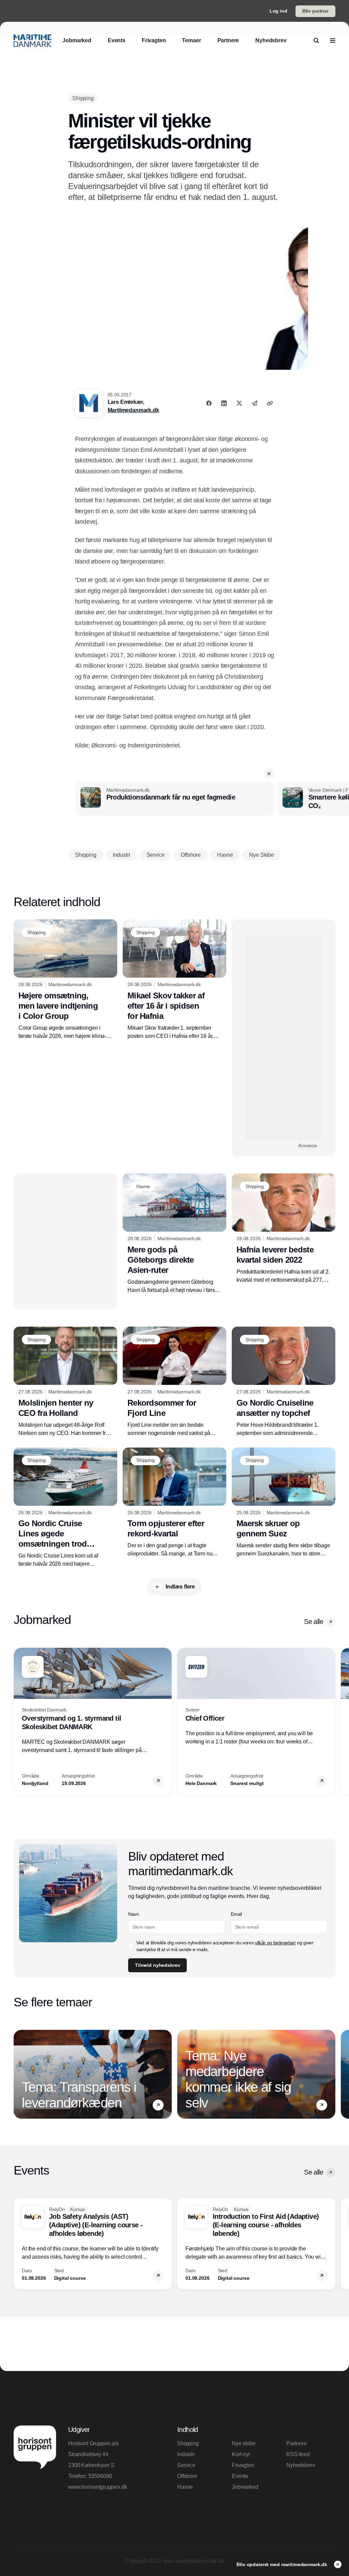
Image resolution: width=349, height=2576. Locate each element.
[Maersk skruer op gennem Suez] (284, 1503)
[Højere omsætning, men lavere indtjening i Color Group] (65, 980)
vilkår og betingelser (275, 1943)
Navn (134, 1914)
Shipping (188, 2443)
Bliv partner (315, 11)
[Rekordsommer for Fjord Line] (174, 1382)
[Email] (255, 403)
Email (236, 1914)
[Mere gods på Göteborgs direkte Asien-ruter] (174, 1234)
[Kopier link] (270, 403)
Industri (186, 2454)
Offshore (187, 2476)
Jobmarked (245, 2487)
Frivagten (243, 2465)
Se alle (314, 1622)
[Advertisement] (284, 1038)
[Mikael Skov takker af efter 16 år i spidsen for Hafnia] (174, 980)
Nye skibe (244, 2443)
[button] (269, 774)
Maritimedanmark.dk (133, 410)
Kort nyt (241, 2454)
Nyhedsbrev (301, 2465)
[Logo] (33, 41)
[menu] (333, 41)
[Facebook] (209, 403)
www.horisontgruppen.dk (97, 2487)
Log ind (278, 11)
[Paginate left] (19, 1721)
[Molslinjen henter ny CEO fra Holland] (65, 1382)
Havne (185, 2487)
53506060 (100, 2476)
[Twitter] (239, 403)
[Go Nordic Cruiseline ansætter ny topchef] (284, 1382)
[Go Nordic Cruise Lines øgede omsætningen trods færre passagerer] (65, 1508)
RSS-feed (298, 2454)
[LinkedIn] (224, 403)
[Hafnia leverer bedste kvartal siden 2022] (284, 1229)
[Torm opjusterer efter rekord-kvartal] (174, 1503)
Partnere (297, 2443)
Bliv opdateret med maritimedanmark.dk (283, 2564)
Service (186, 2465)
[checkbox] (131, 1946)
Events (240, 2476)
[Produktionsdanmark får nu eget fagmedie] (175, 799)
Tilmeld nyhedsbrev (157, 1965)
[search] (316, 41)
